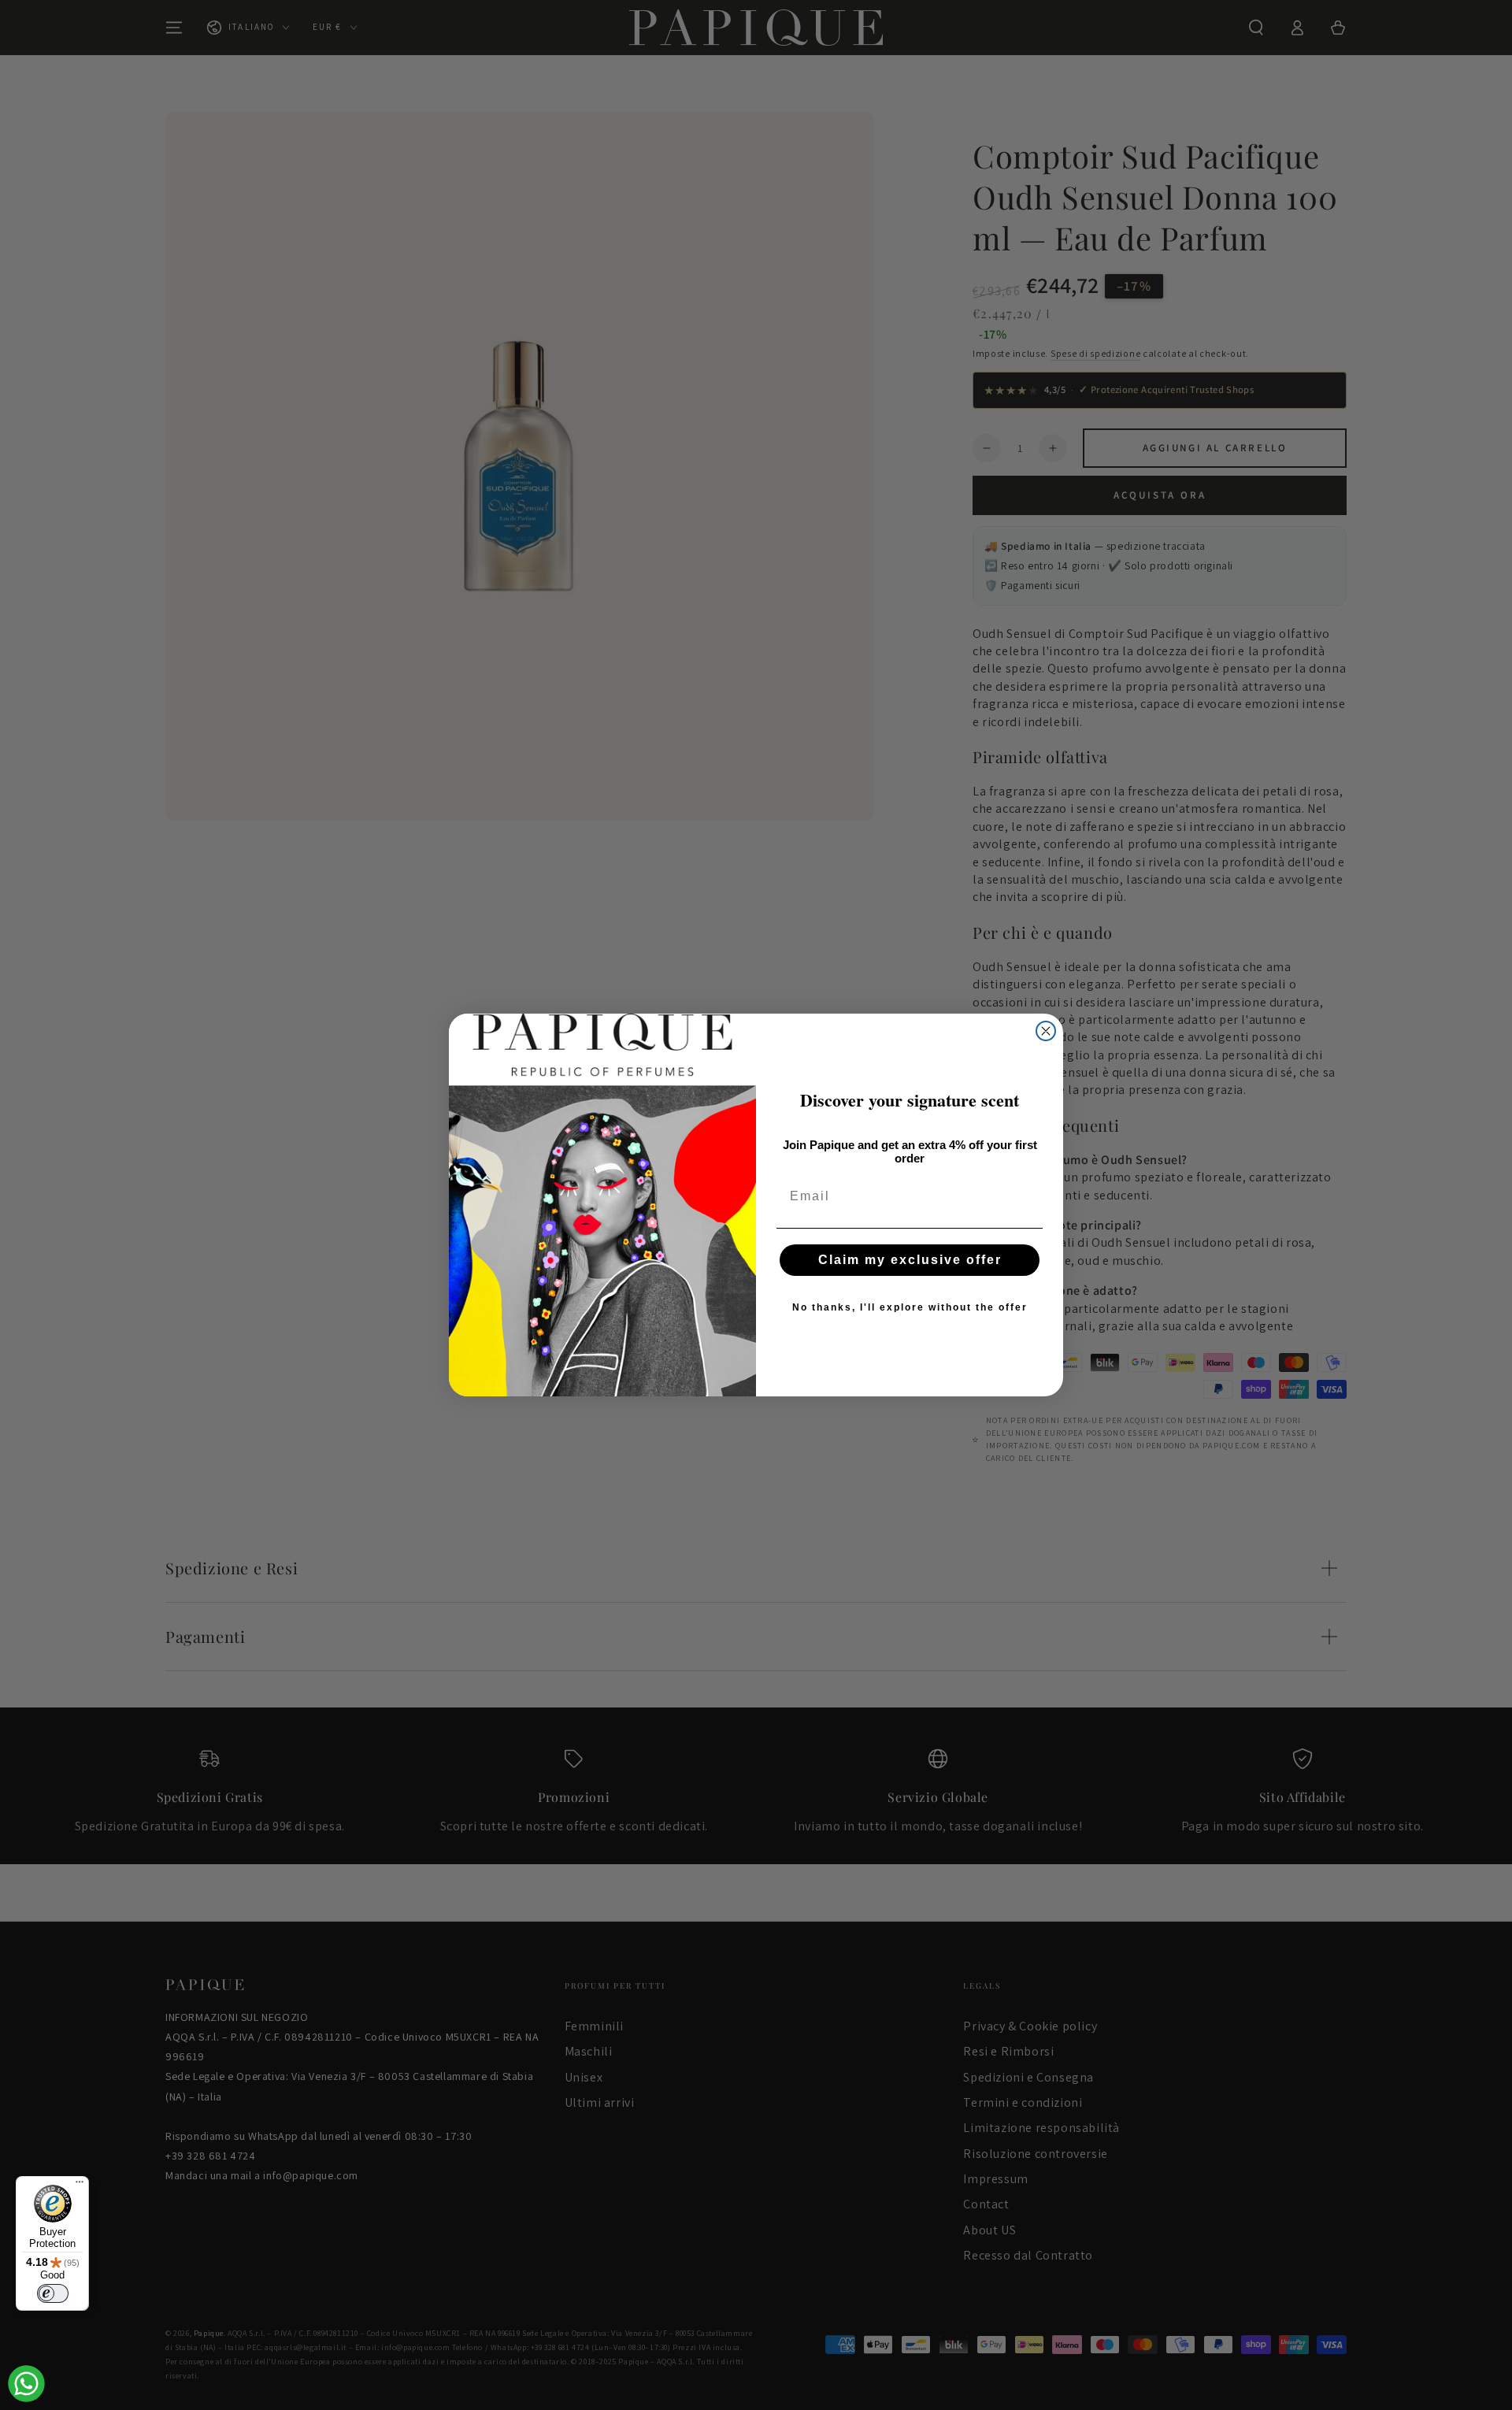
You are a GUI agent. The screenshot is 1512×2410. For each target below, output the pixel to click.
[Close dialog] (1046, 1031)
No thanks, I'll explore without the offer (910, 1307)
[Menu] (80, 2186)
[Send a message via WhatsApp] (26, 2384)
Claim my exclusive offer (910, 1260)
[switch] (53, 2293)
